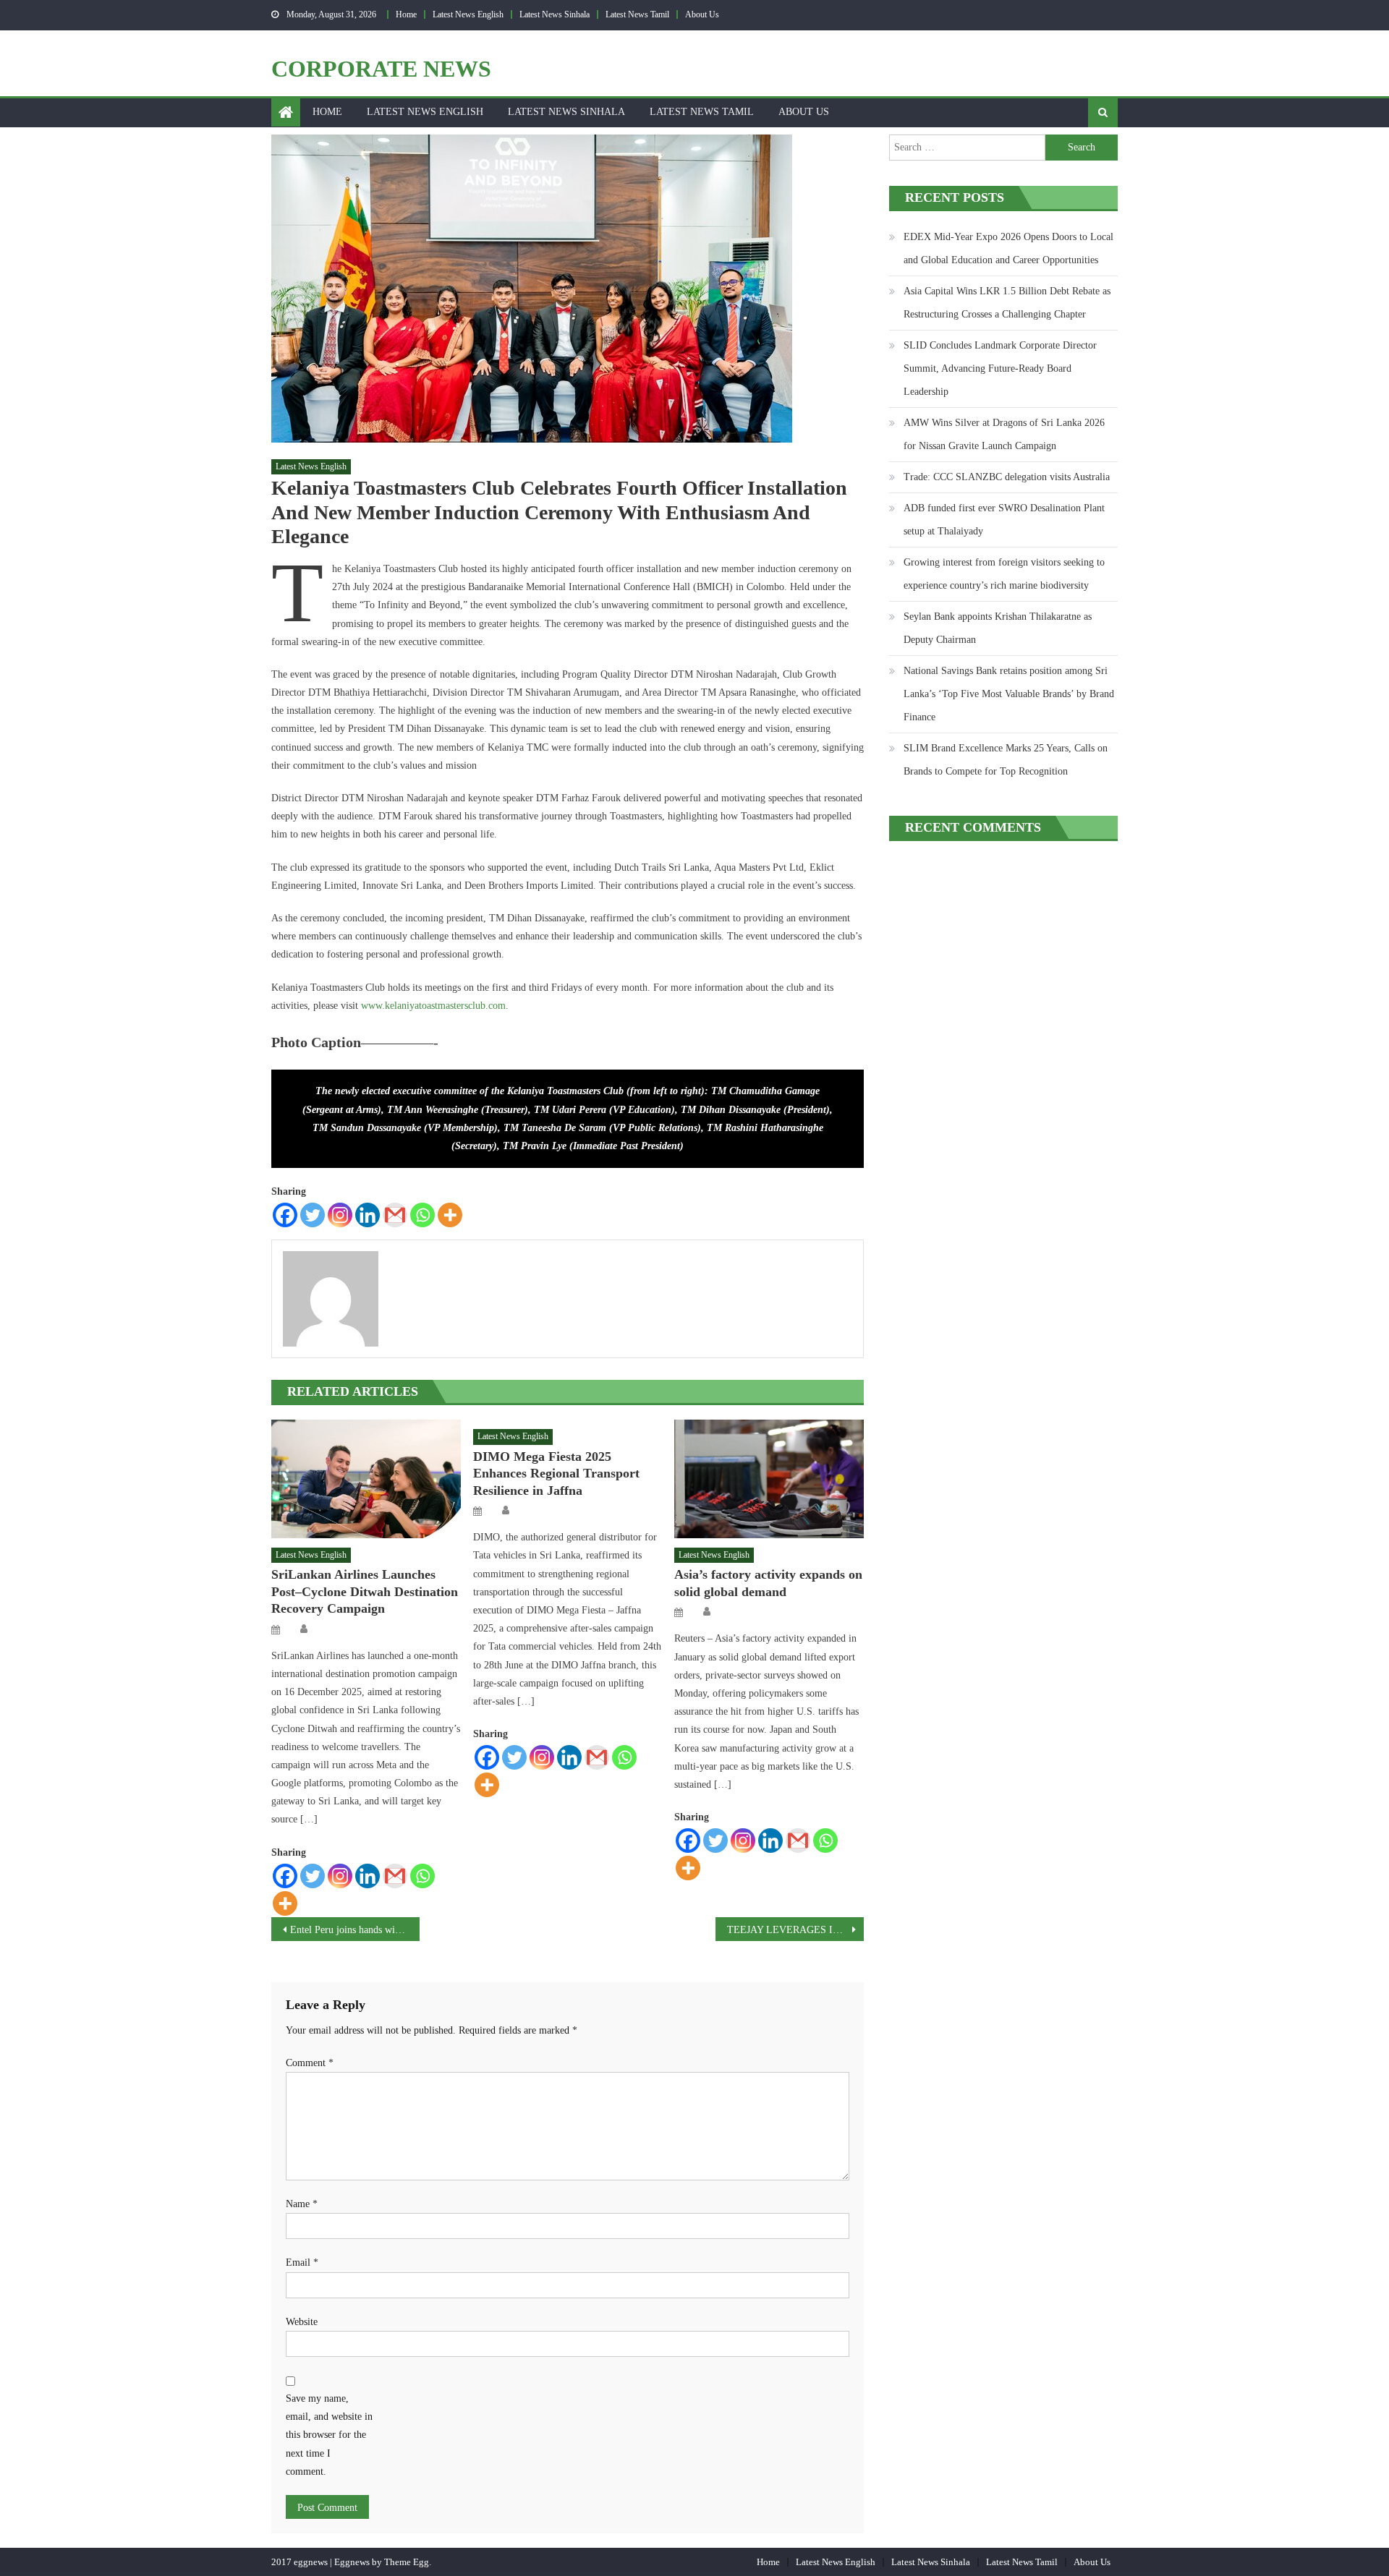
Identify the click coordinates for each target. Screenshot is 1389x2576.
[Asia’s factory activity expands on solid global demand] (769, 1479)
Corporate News (381, 69)
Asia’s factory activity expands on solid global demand (768, 1583)
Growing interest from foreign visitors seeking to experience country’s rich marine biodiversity (1004, 574)
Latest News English (468, 14)
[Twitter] (313, 1215)
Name (302, 2204)
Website (302, 2322)
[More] (450, 1215)
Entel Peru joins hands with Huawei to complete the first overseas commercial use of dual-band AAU (355, 1930)
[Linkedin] (368, 1215)
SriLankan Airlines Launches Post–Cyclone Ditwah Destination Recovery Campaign (365, 1591)
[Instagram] (340, 1215)
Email (302, 2262)
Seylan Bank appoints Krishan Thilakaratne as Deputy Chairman (998, 628)
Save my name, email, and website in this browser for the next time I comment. (329, 2435)
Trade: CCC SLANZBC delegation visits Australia (1007, 477)
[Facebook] (285, 1215)
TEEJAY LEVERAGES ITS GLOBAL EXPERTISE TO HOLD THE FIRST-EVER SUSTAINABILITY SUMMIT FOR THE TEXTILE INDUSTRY (795, 1930)
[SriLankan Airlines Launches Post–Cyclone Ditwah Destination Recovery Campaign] (366, 1479)
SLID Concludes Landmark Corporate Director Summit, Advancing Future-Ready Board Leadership (1000, 368)
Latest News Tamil (637, 14)
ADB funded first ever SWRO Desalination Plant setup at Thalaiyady (1004, 520)
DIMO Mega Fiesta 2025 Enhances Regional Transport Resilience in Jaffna (556, 1473)
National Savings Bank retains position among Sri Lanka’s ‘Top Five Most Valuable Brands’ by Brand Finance (1009, 694)
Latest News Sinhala (555, 14)
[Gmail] (395, 1215)
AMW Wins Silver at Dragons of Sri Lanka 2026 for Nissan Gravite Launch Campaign (1004, 434)
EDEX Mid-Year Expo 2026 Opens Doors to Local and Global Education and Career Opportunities (1008, 248)
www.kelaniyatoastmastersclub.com (433, 1006)
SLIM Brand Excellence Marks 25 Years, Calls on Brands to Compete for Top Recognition (1006, 760)
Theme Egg (407, 2562)
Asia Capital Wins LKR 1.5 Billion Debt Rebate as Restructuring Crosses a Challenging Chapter (1007, 303)
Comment (310, 2063)
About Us (702, 14)
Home (406, 14)
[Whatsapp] (422, 1215)
